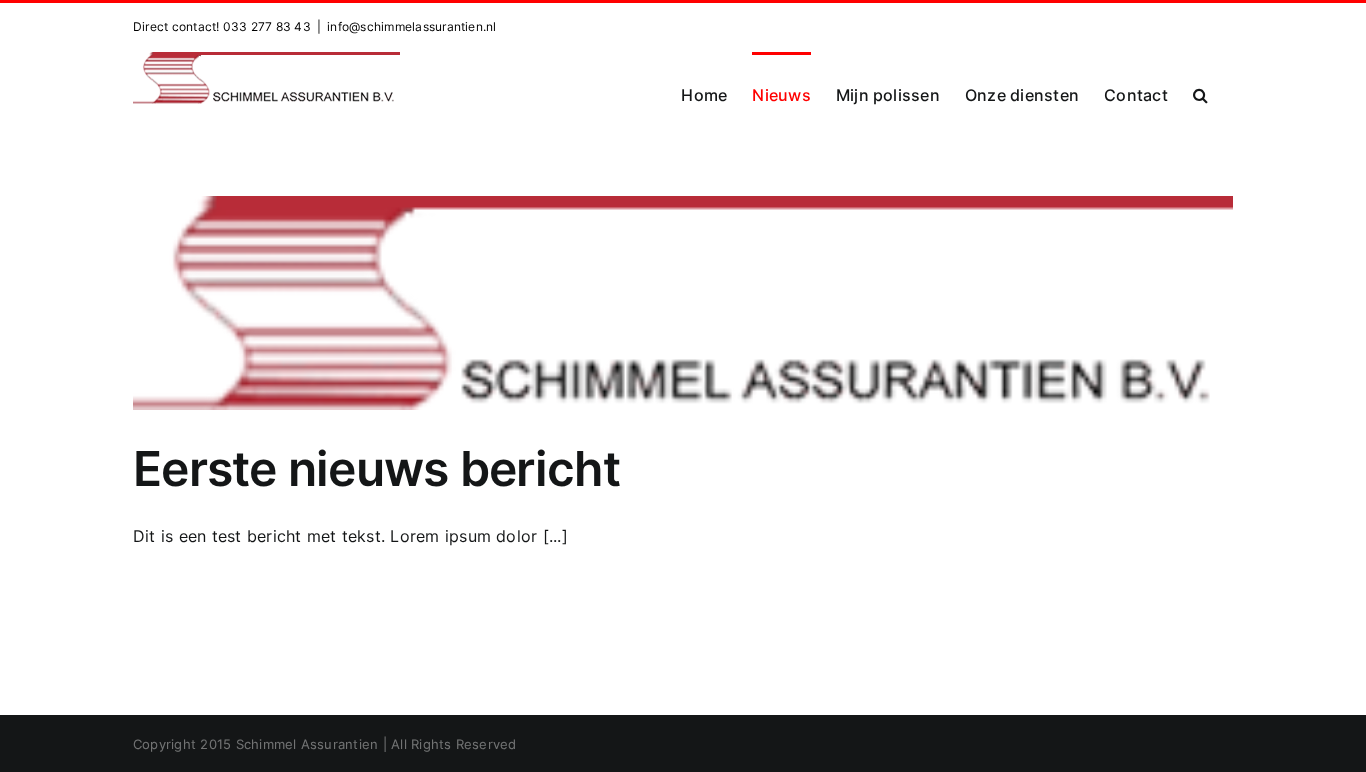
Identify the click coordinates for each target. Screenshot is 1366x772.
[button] (1200, 93)
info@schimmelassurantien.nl (411, 26)
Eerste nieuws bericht (376, 468)
